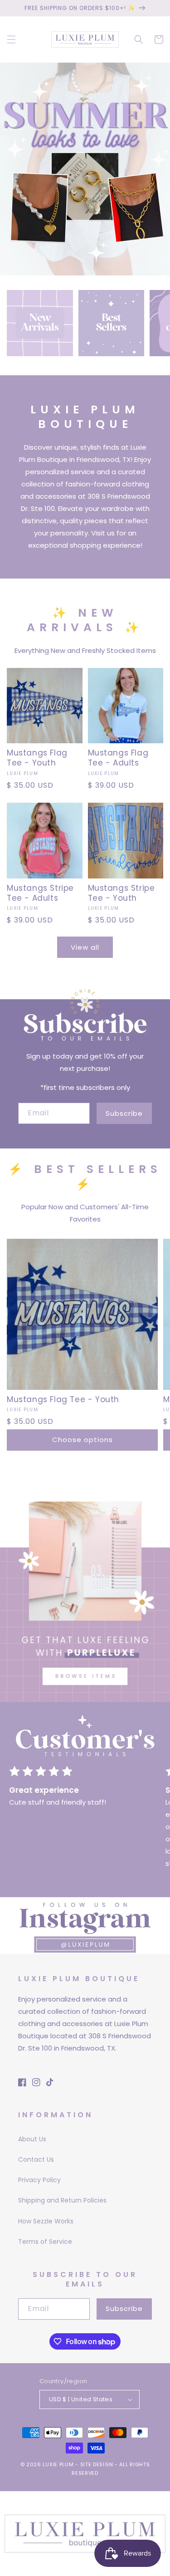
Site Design (97, 2464)
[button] (11, 39)
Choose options (83, 1440)
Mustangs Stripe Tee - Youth (121, 893)
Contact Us (36, 2159)
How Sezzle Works (46, 2221)
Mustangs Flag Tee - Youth (37, 758)
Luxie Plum (59, 2464)
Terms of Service (45, 2242)
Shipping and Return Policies (62, 2200)
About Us (32, 2139)
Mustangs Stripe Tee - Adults (40, 893)
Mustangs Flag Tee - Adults (118, 758)
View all (85, 947)
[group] (85, 169)
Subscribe (124, 1113)
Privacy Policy (39, 2180)
